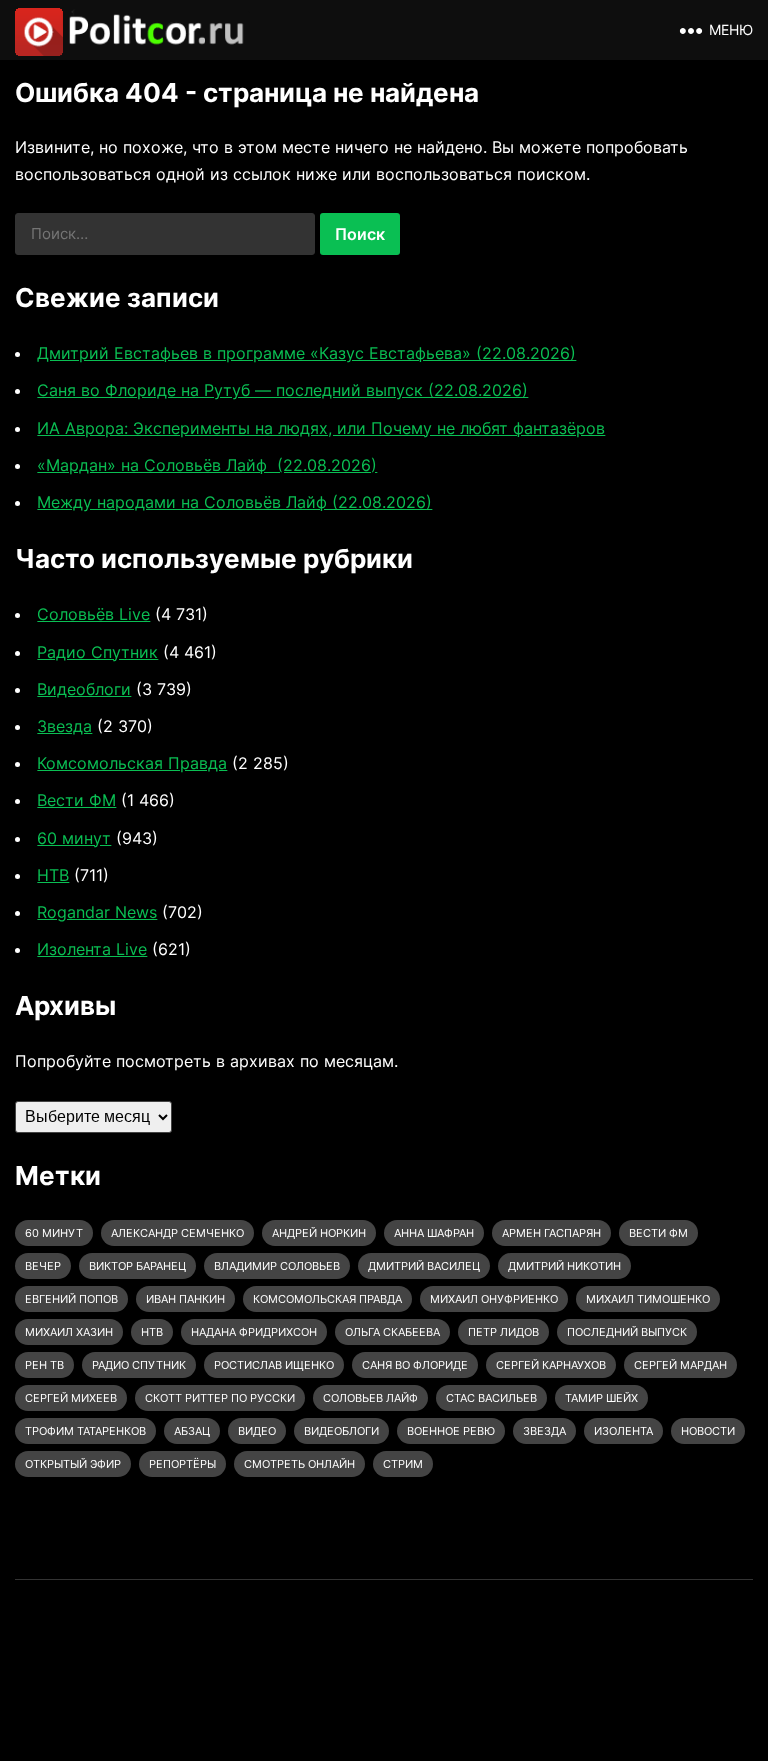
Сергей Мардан (680, 1365)
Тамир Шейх (601, 1398)
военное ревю (451, 1431)
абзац (192, 1431)
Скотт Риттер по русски (220, 1398)
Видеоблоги (84, 689)
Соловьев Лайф (370, 1398)
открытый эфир (73, 1464)
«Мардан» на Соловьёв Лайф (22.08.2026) (207, 465)
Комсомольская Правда (132, 763)
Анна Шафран (434, 1233)
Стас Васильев (491, 1398)
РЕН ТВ (44, 1365)
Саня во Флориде (415, 1365)
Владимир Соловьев (277, 1266)
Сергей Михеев (71, 1398)
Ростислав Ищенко (274, 1365)
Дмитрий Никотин (564, 1266)
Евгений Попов (71, 1299)
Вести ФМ (76, 800)
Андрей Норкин (319, 1233)
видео (257, 1431)
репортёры (182, 1464)
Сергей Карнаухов (551, 1365)
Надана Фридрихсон (254, 1332)
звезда (544, 1431)
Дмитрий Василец (424, 1266)
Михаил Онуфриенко (494, 1299)
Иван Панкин (185, 1299)
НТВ (53, 875)
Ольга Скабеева (392, 1332)
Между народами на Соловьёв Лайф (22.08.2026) (234, 502)
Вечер (43, 1266)
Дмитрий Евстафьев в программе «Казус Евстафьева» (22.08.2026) (306, 353)
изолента (623, 1431)
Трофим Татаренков (85, 1431)
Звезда (64, 726)
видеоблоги (341, 1431)
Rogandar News (97, 912)
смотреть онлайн (299, 1464)
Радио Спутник (97, 652)
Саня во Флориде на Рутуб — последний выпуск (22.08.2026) (282, 390)
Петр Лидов (503, 1332)
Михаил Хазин (69, 1332)
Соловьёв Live (93, 614)
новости (708, 1431)
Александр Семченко (177, 1233)
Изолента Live (92, 949)
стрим (403, 1464)
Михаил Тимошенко (648, 1299)
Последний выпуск (627, 1332)
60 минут (74, 838)
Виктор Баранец (137, 1266)
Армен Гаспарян (551, 1233)
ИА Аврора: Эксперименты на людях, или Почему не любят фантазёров (321, 428)
